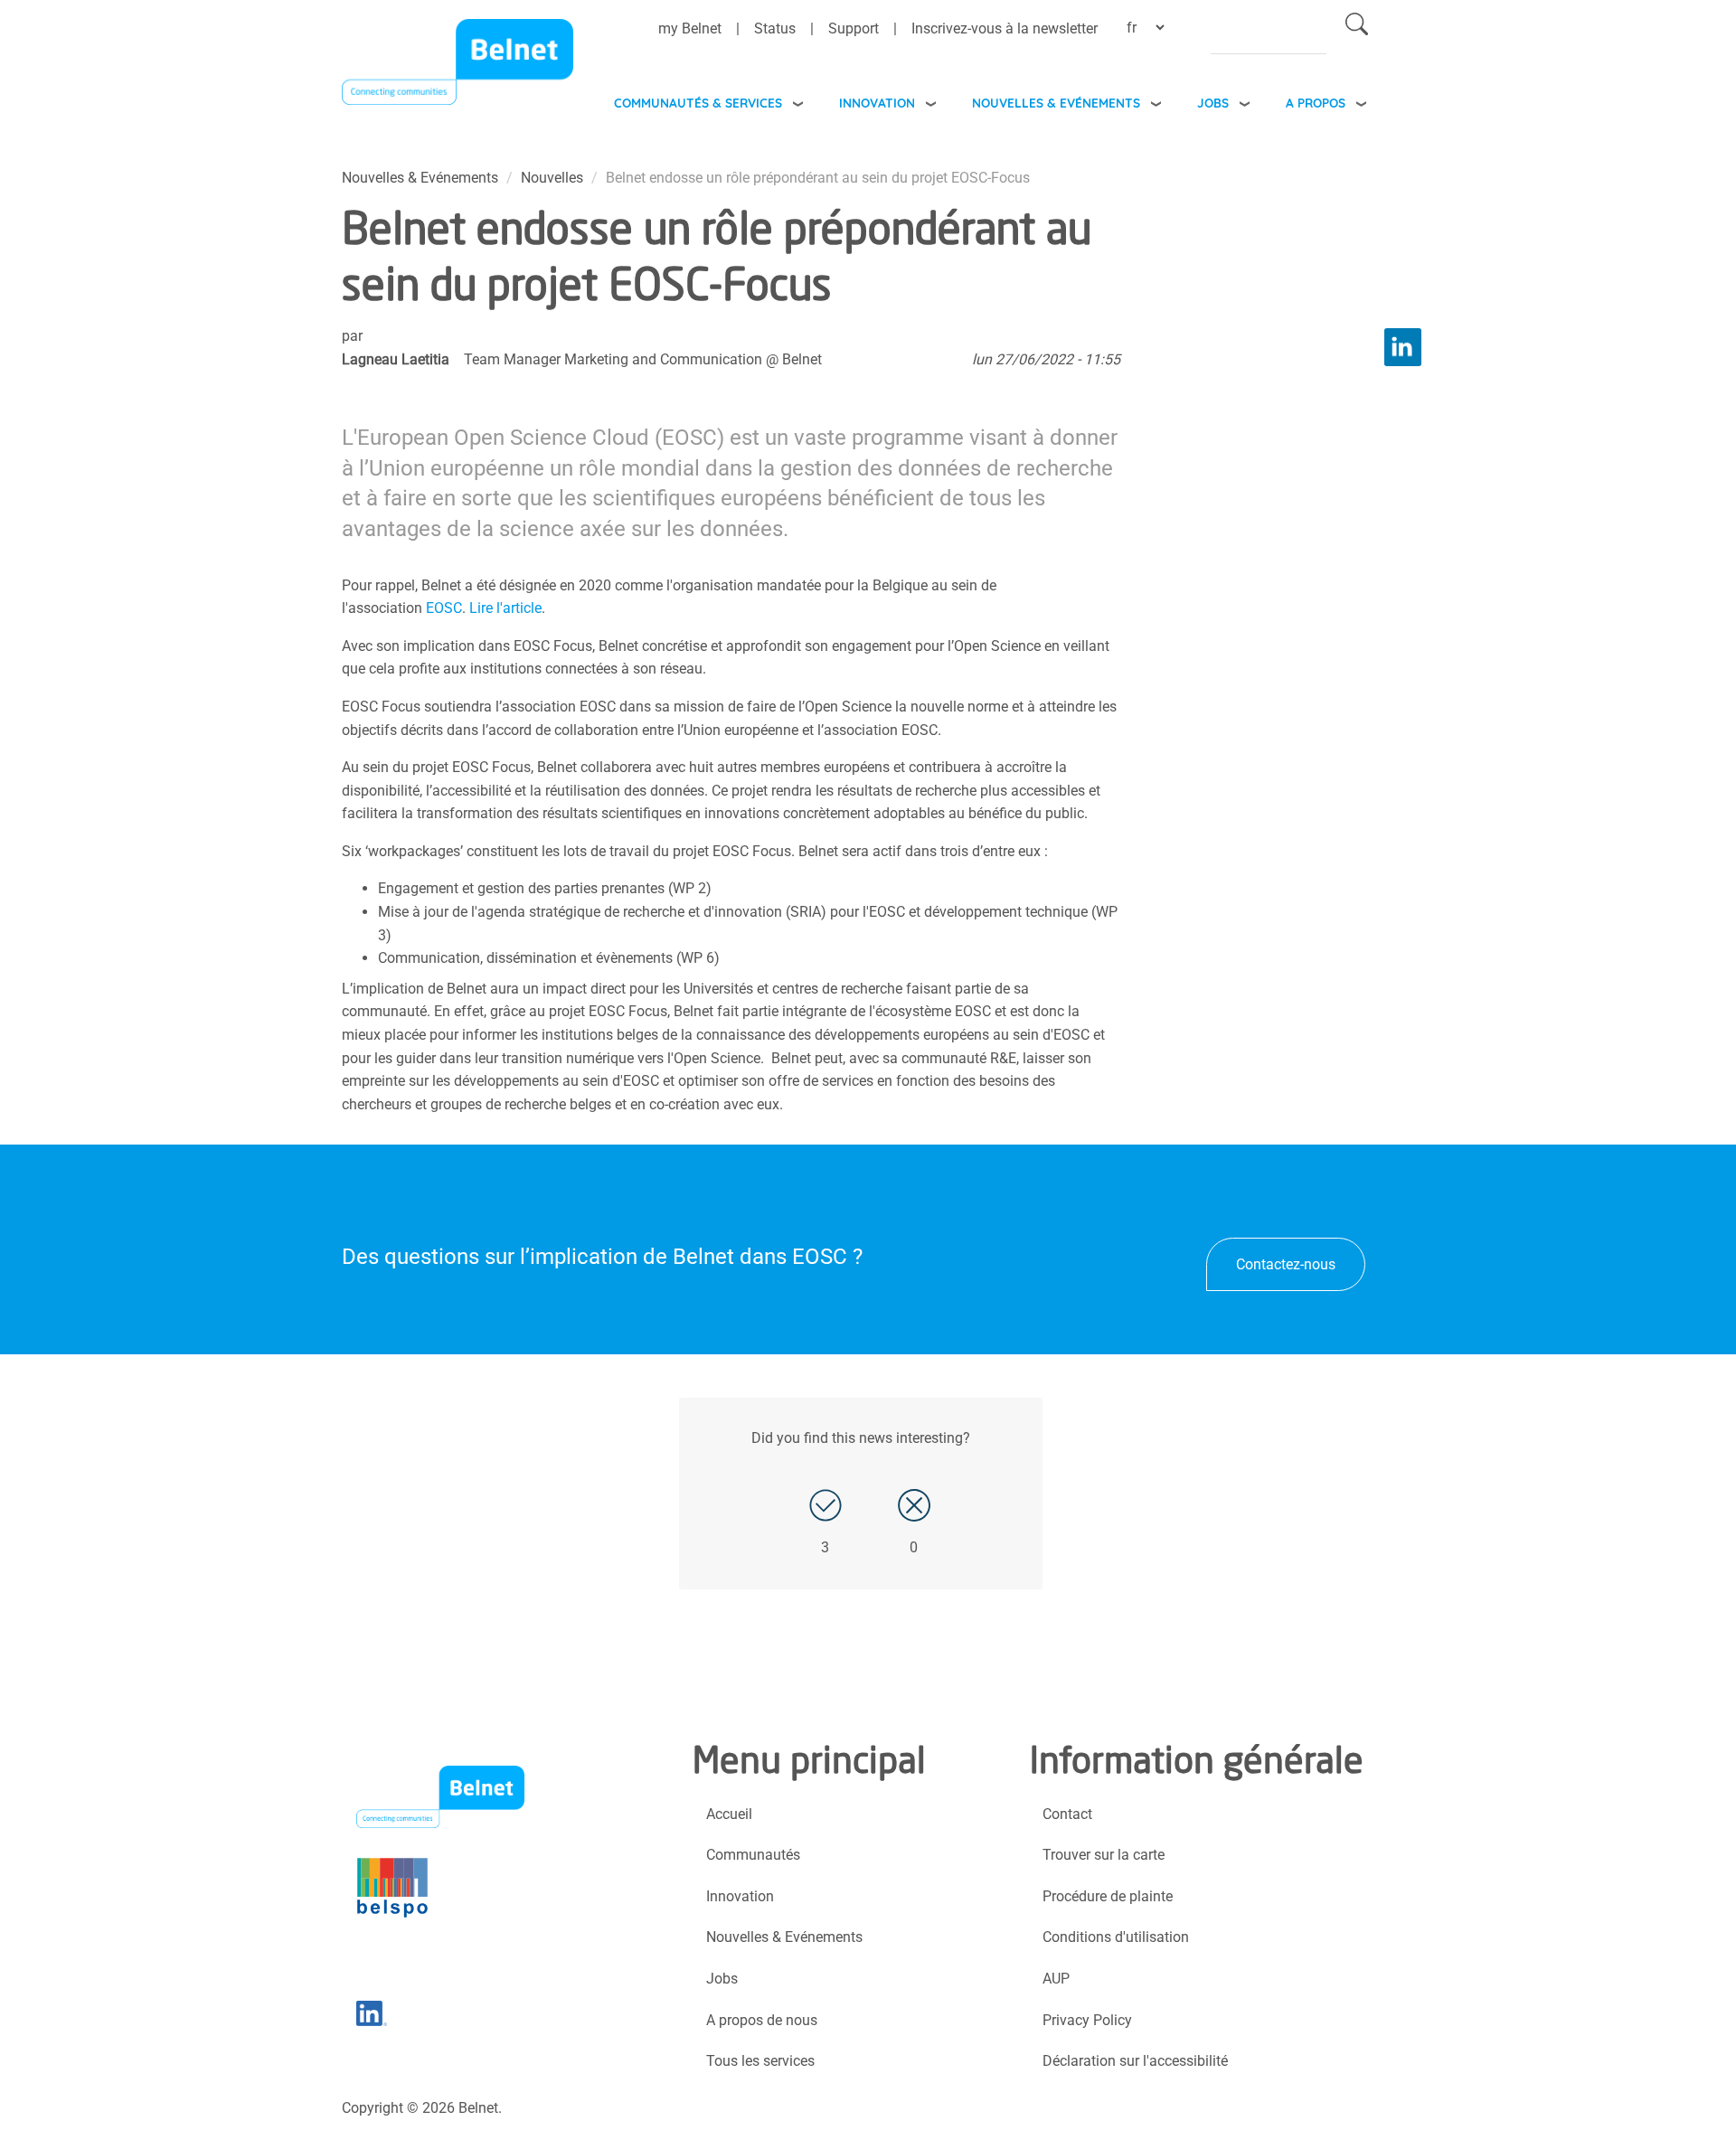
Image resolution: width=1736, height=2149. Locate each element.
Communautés (753, 1855)
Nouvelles (552, 178)
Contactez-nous (1286, 1264)
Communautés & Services (698, 103)
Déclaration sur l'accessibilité (1135, 2061)
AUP (1056, 1979)
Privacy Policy (1087, 2020)
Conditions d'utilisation (1116, 1937)
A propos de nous (762, 2020)
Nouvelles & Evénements (1056, 103)
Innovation (877, 103)
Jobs (1213, 103)
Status (775, 28)
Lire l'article (505, 608)
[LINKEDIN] (1403, 347)
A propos (1316, 103)
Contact (1067, 1814)
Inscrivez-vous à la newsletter (1005, 28)
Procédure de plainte (1108, 1896)
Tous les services (760, 2061)
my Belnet (690, 28)
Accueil (729, 1814)
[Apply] (1357, 28)
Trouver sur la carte (1104, 1855)
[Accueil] (458, 67)
